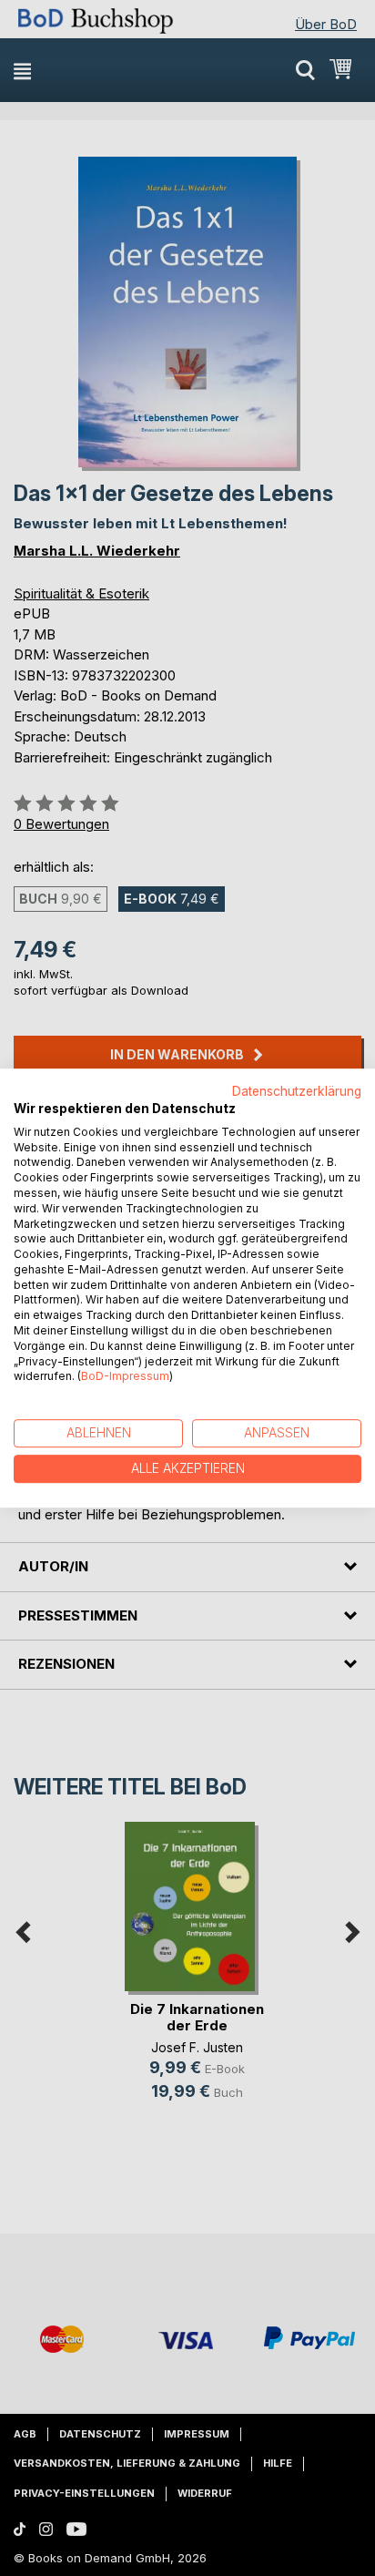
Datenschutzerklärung (297, 1091)
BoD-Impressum (125, 1377)
